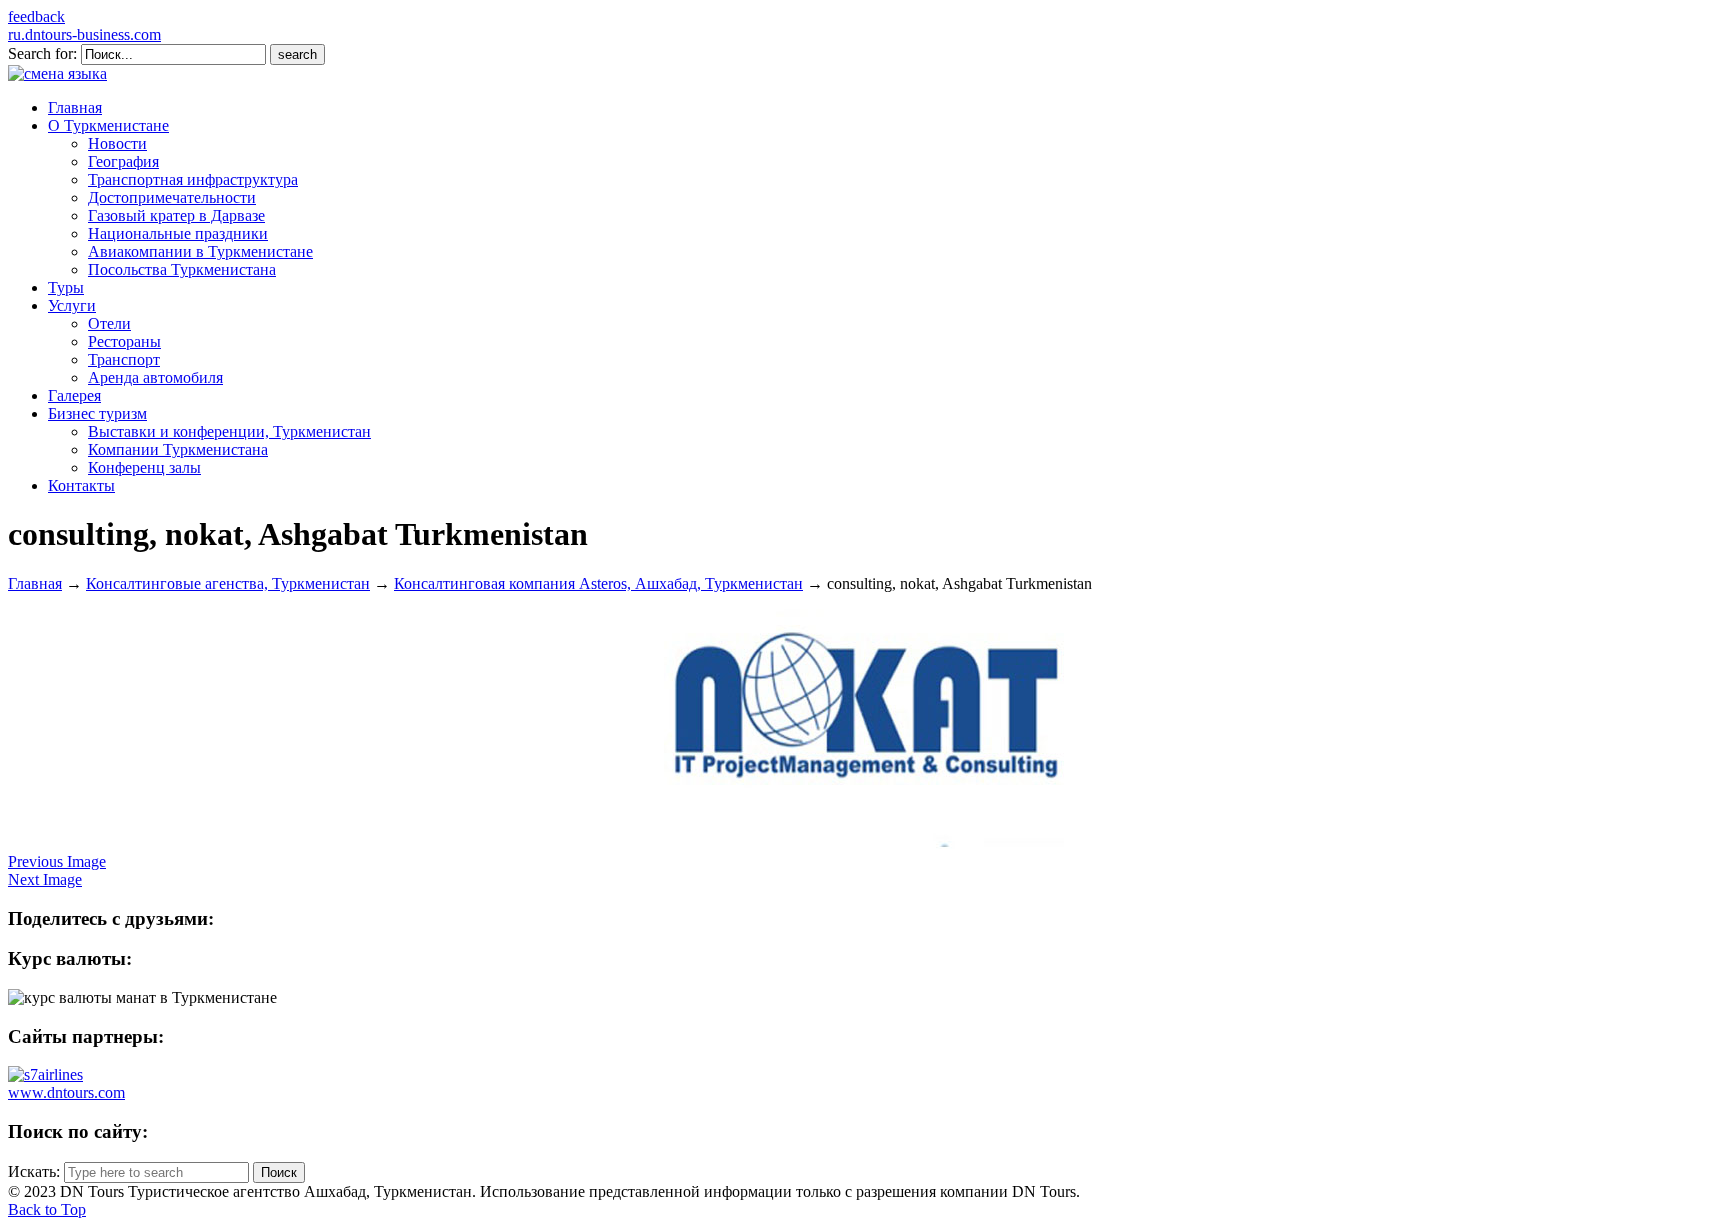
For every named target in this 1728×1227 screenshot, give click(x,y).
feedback (36, 16)
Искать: (34, 1171)
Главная (35, 583)
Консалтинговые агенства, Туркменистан (228, 583)
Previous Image (57, 861)
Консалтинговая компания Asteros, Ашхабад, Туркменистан (598, 583)
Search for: (42, 53)
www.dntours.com (66, 1092)
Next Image (45, 879)
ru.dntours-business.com (84, 34)
